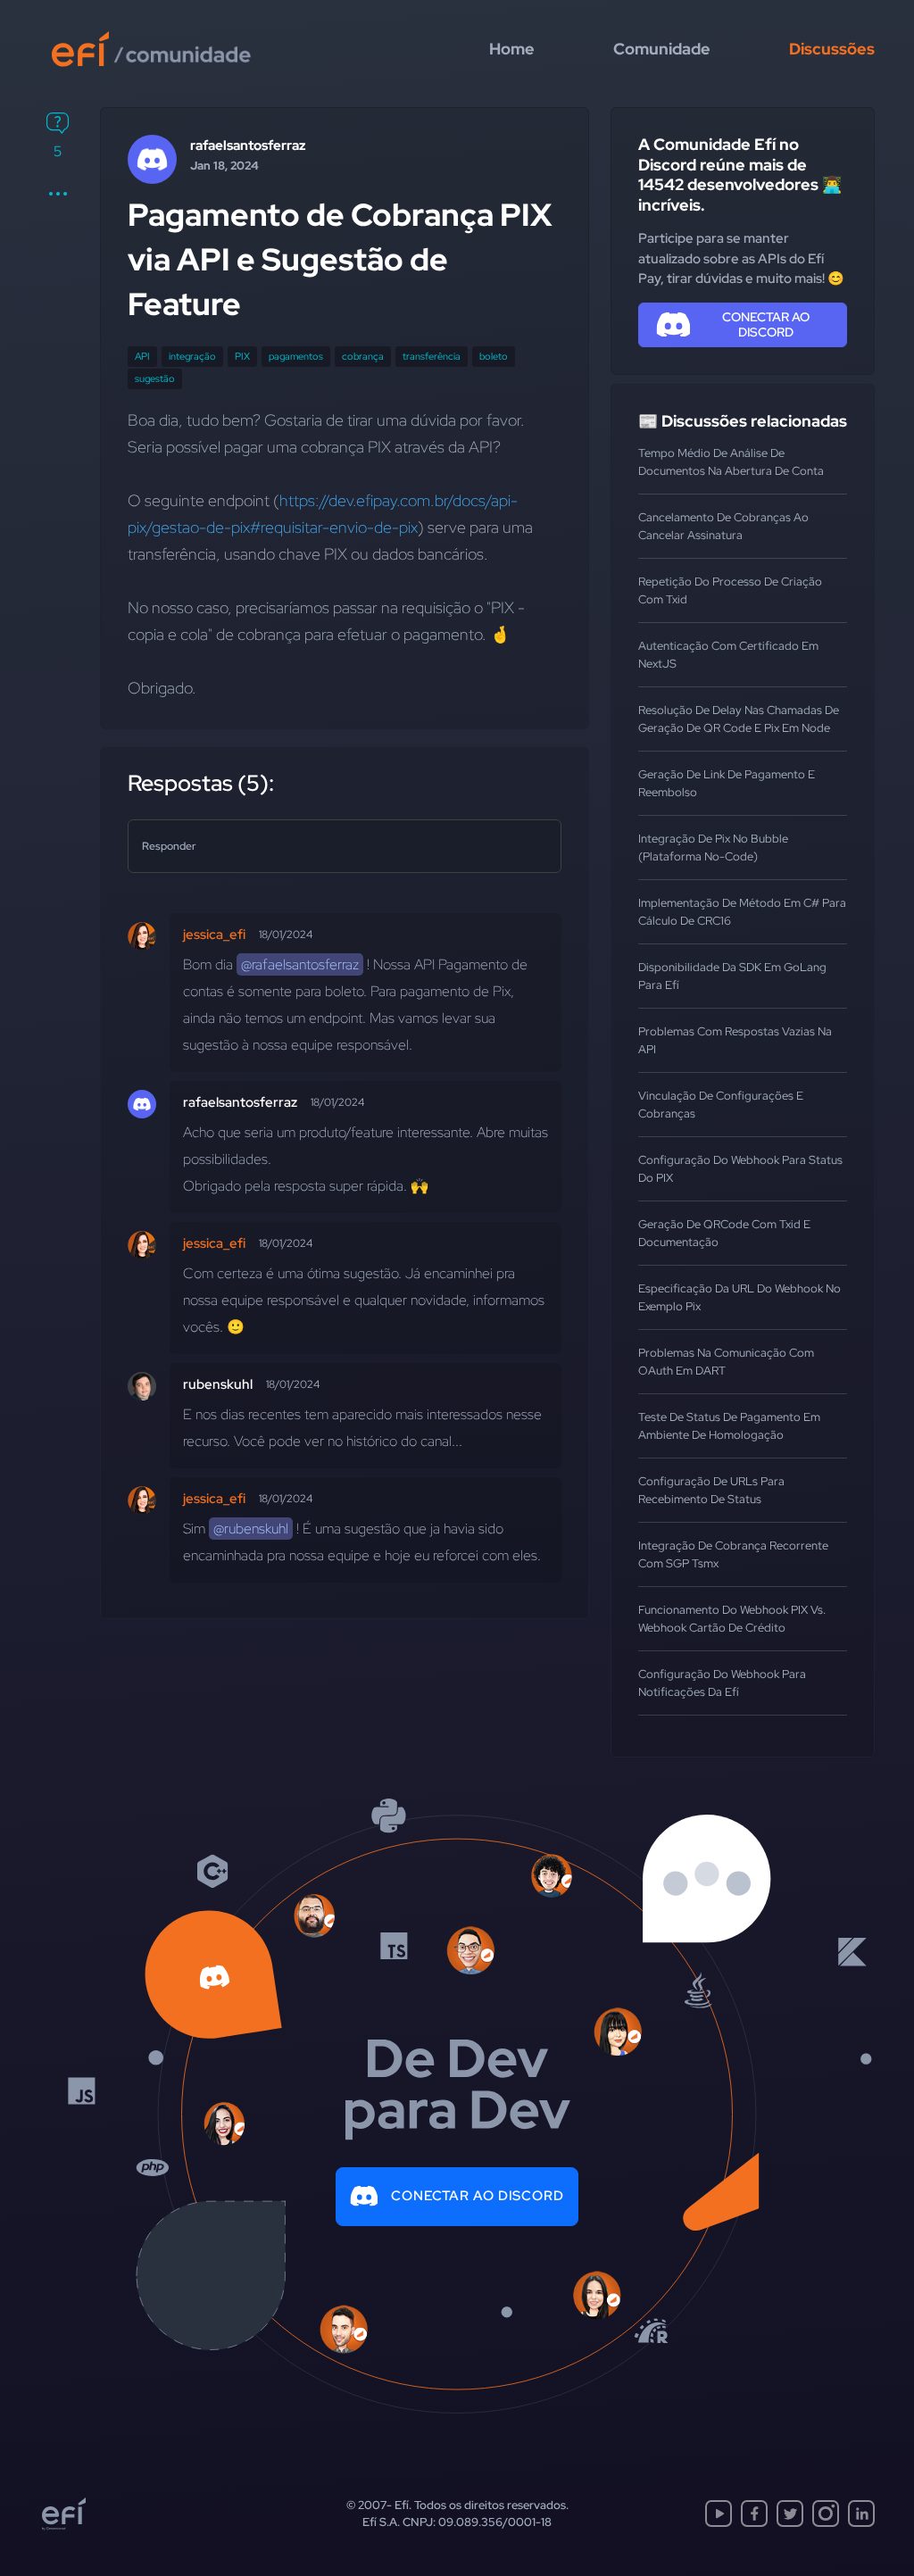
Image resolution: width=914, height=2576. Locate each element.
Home (512, 49)
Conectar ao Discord (478, 2196)
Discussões (832, 49)
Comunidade (662, 49)
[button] (58, 194)
